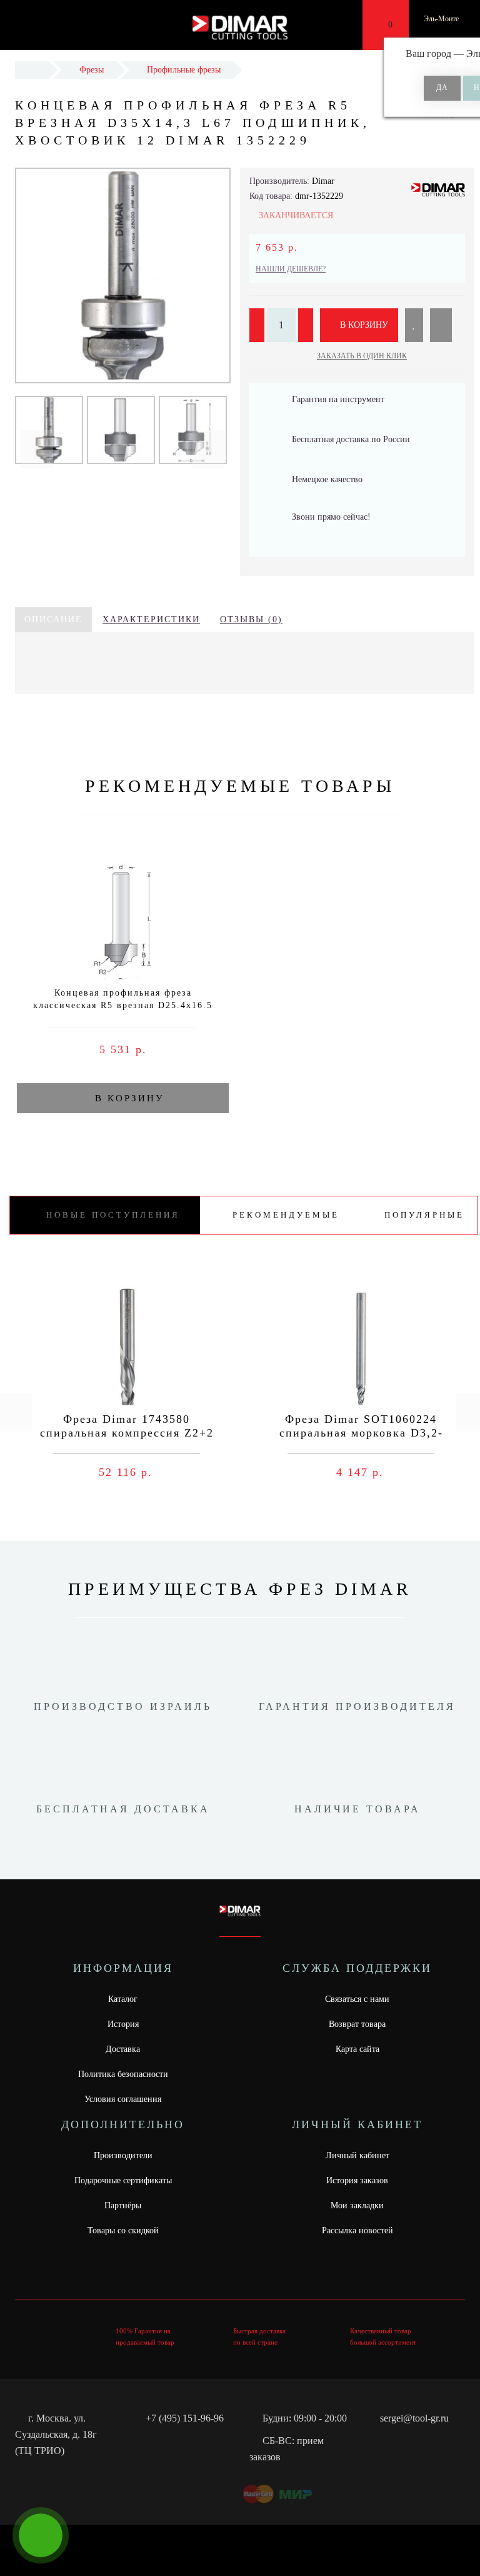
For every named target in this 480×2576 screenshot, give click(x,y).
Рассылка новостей (357, 2230)
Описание (53, 619)
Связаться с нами (357, 1999)
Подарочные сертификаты (123, 2180)
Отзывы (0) (251, 619)
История (123, 2024)
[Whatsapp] (373, 2439)
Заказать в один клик (362, 356)
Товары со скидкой (123, 2230)
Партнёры (123, 2205)
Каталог (123, 1999)
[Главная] (32, 70)
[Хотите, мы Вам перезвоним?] (41, 2535)
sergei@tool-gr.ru (414, 2418)
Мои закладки (357, 2205)
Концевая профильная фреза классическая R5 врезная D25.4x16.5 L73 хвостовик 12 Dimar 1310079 (123, 1005)
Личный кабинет (357, 2155)
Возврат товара (357, 2024)
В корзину (363, 325)
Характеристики (151, 619)
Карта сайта (357, 2049)
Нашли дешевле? (291, 269)
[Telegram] (394, 2441)
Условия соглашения (123, 2099)
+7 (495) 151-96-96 (185, 2418)
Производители (123, 2155)
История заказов (357, 2180)
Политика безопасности (123, 2074)
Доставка (123, 2049)
